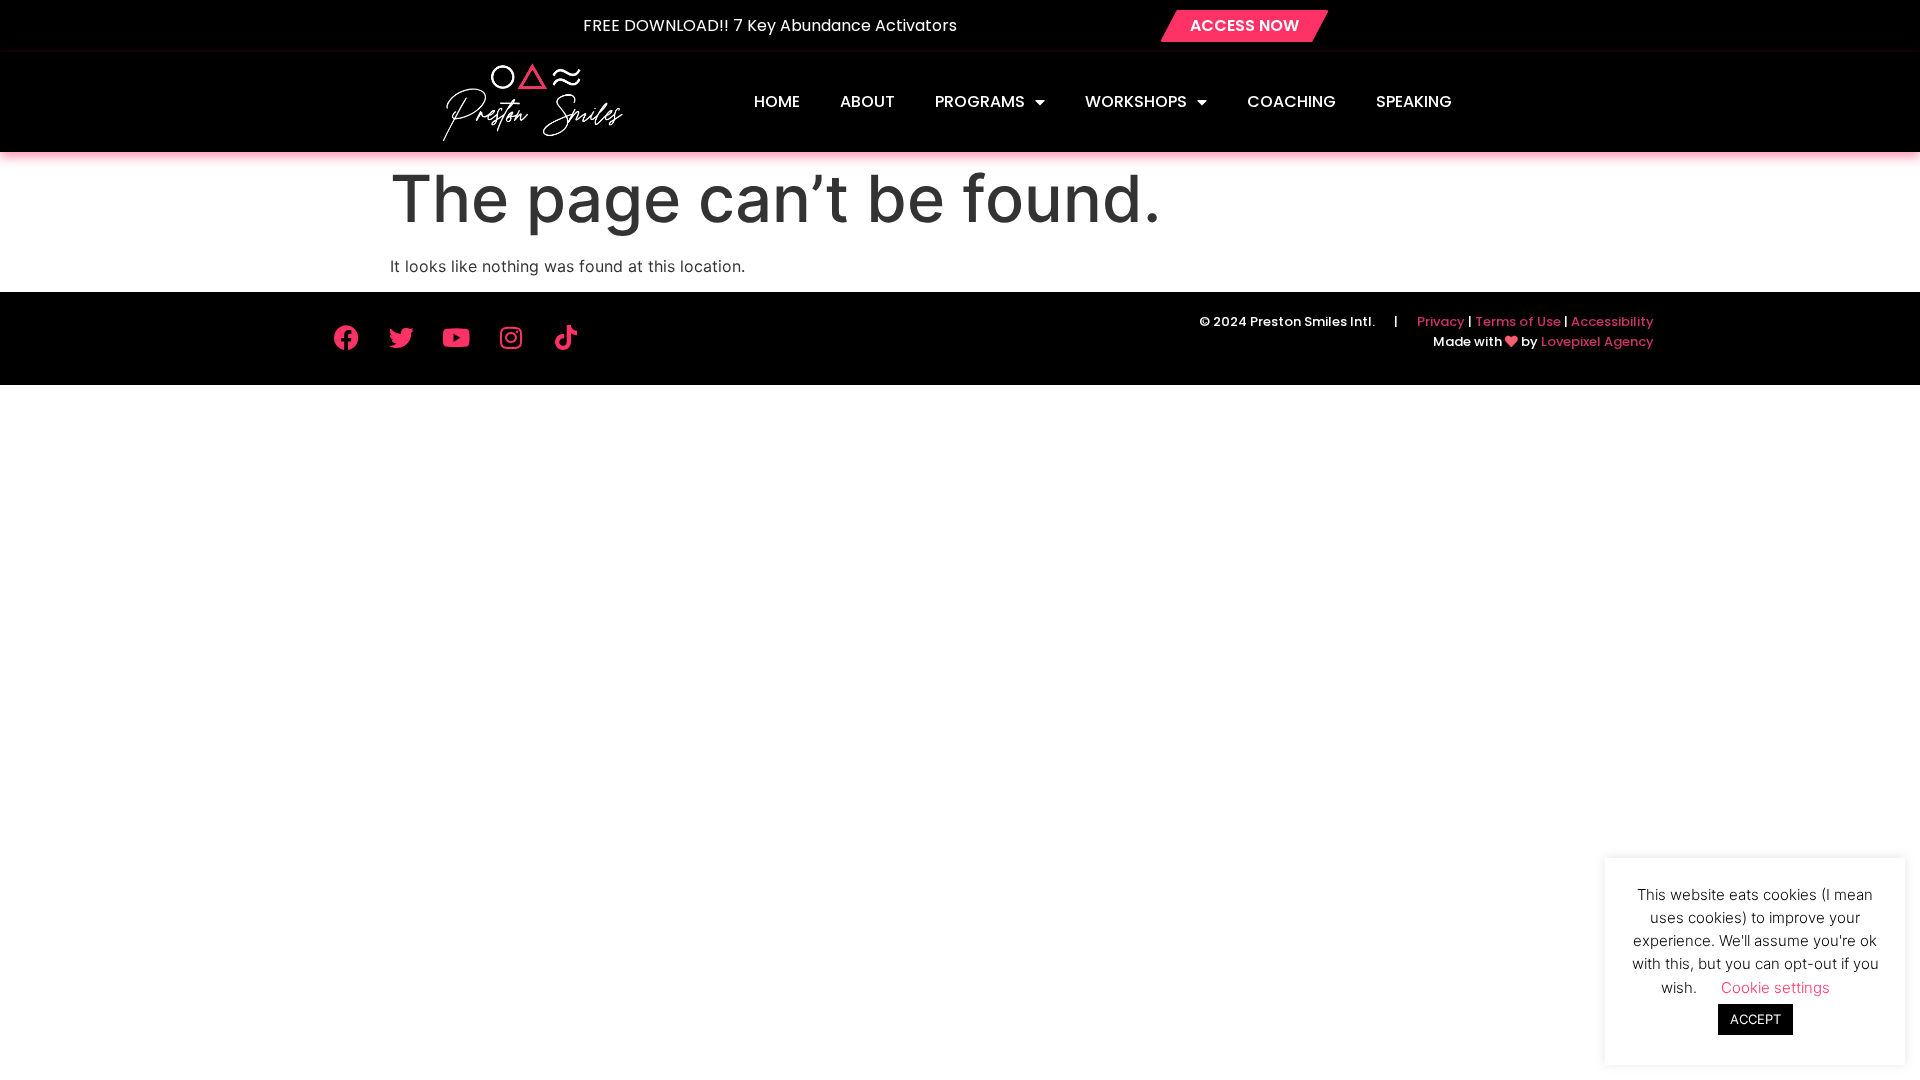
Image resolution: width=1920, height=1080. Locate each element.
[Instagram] (511, 337)
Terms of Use (1518, 321)
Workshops (1136, 101)
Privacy (1441, 321)
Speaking (1414, 101)
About (867, 101)
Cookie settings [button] (1775, 987)
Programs (980, 101)
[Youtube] (456, 337)
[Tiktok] (566, 337)
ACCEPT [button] (1755, 1019)
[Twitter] (401, 337)
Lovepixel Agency (1597, 341)
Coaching (1291, 101)
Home (777, 101)
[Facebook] (346, 337)
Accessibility (1612, 321)
